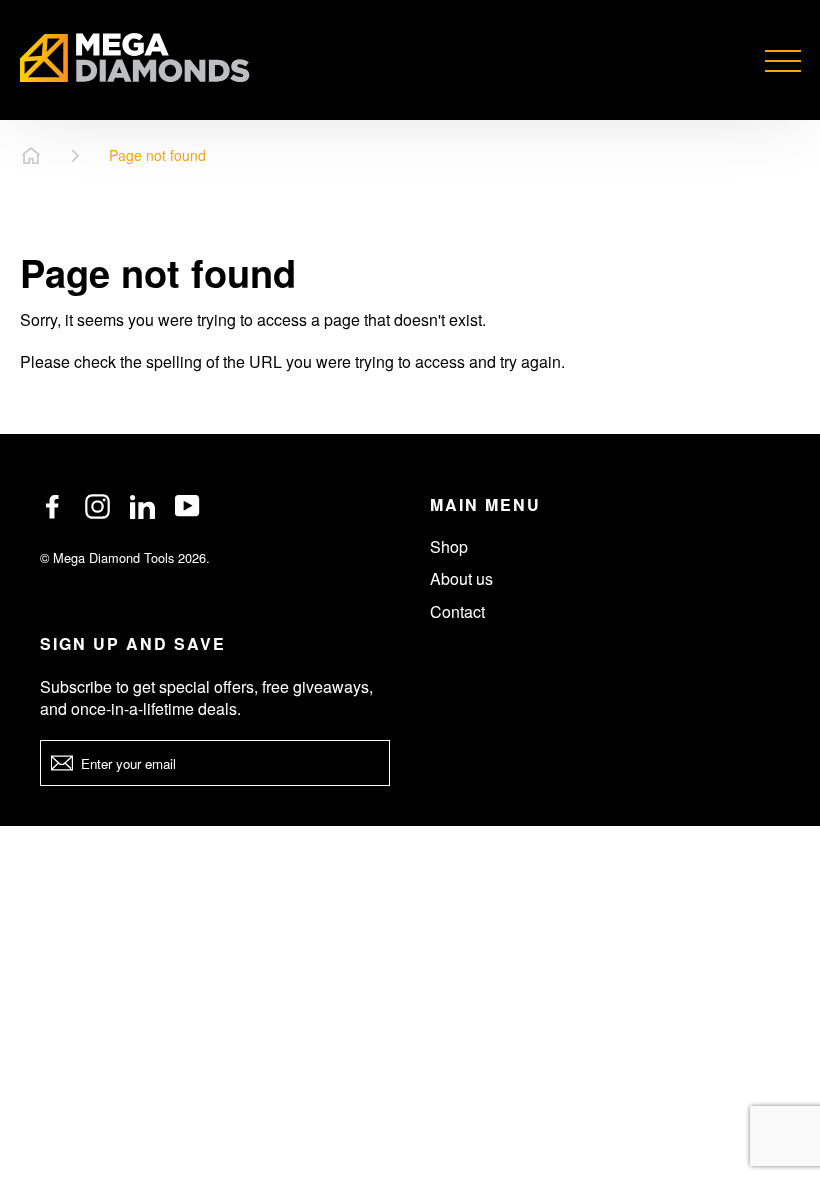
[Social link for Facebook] (52, 506)
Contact (457, 611)
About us (461, 578)
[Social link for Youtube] (187, 506)
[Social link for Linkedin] (142, 506)
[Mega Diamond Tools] (135, 60)
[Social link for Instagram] (97, 506)
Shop (449, 546)
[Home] (31, 156)
